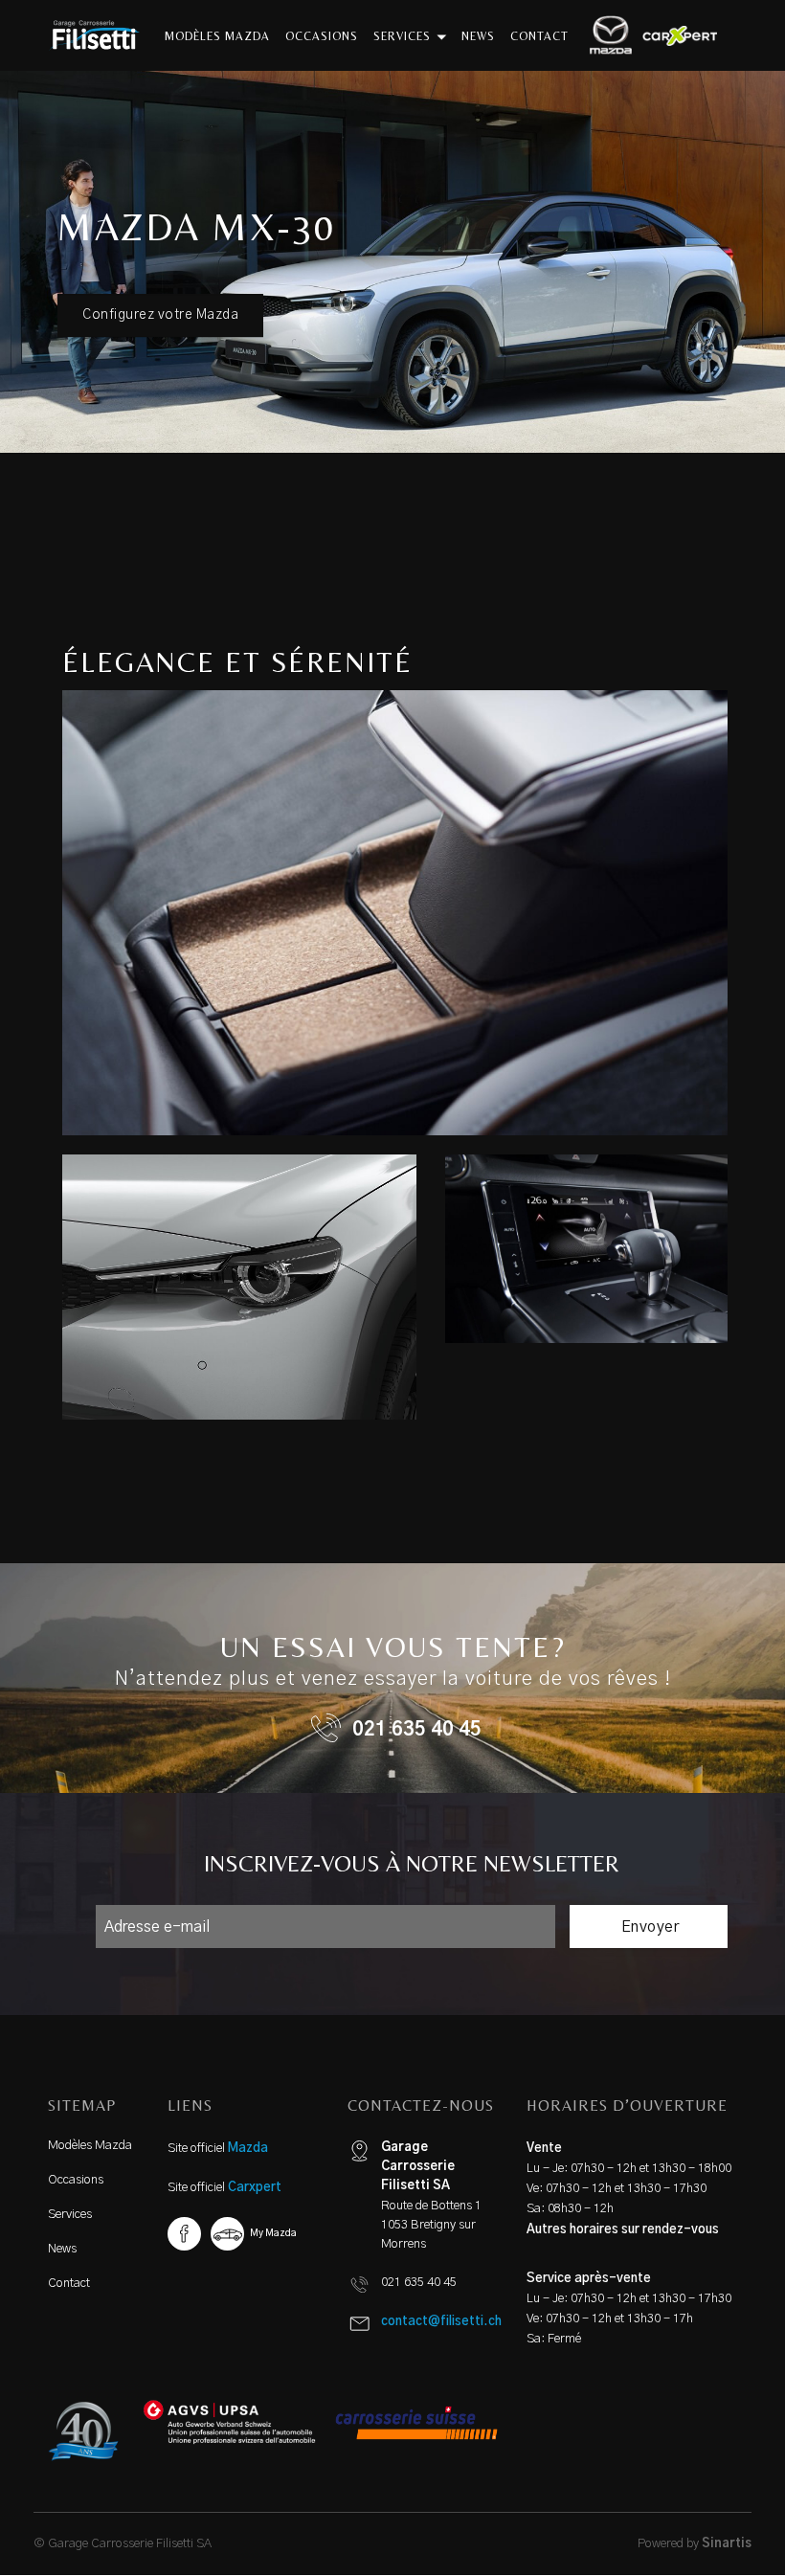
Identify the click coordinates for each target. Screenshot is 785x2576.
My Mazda (273, 2233)
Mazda (248, 2149)
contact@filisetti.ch (441, 2322)
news (478, 36)
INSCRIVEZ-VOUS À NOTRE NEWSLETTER (412, 1863)
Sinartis (727, 2544)
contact (539, 36)
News (62, 2249)
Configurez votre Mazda (160, 315)
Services (70, 2215)
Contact (69, 2284)
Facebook (184, 2234)
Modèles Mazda (90, 2146)
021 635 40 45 (417, 1730)
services (404, 36)
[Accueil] (101, 35)
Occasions (76, 2180)
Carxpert (255, 2188)
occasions (322, 36)
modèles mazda (217, 36)
